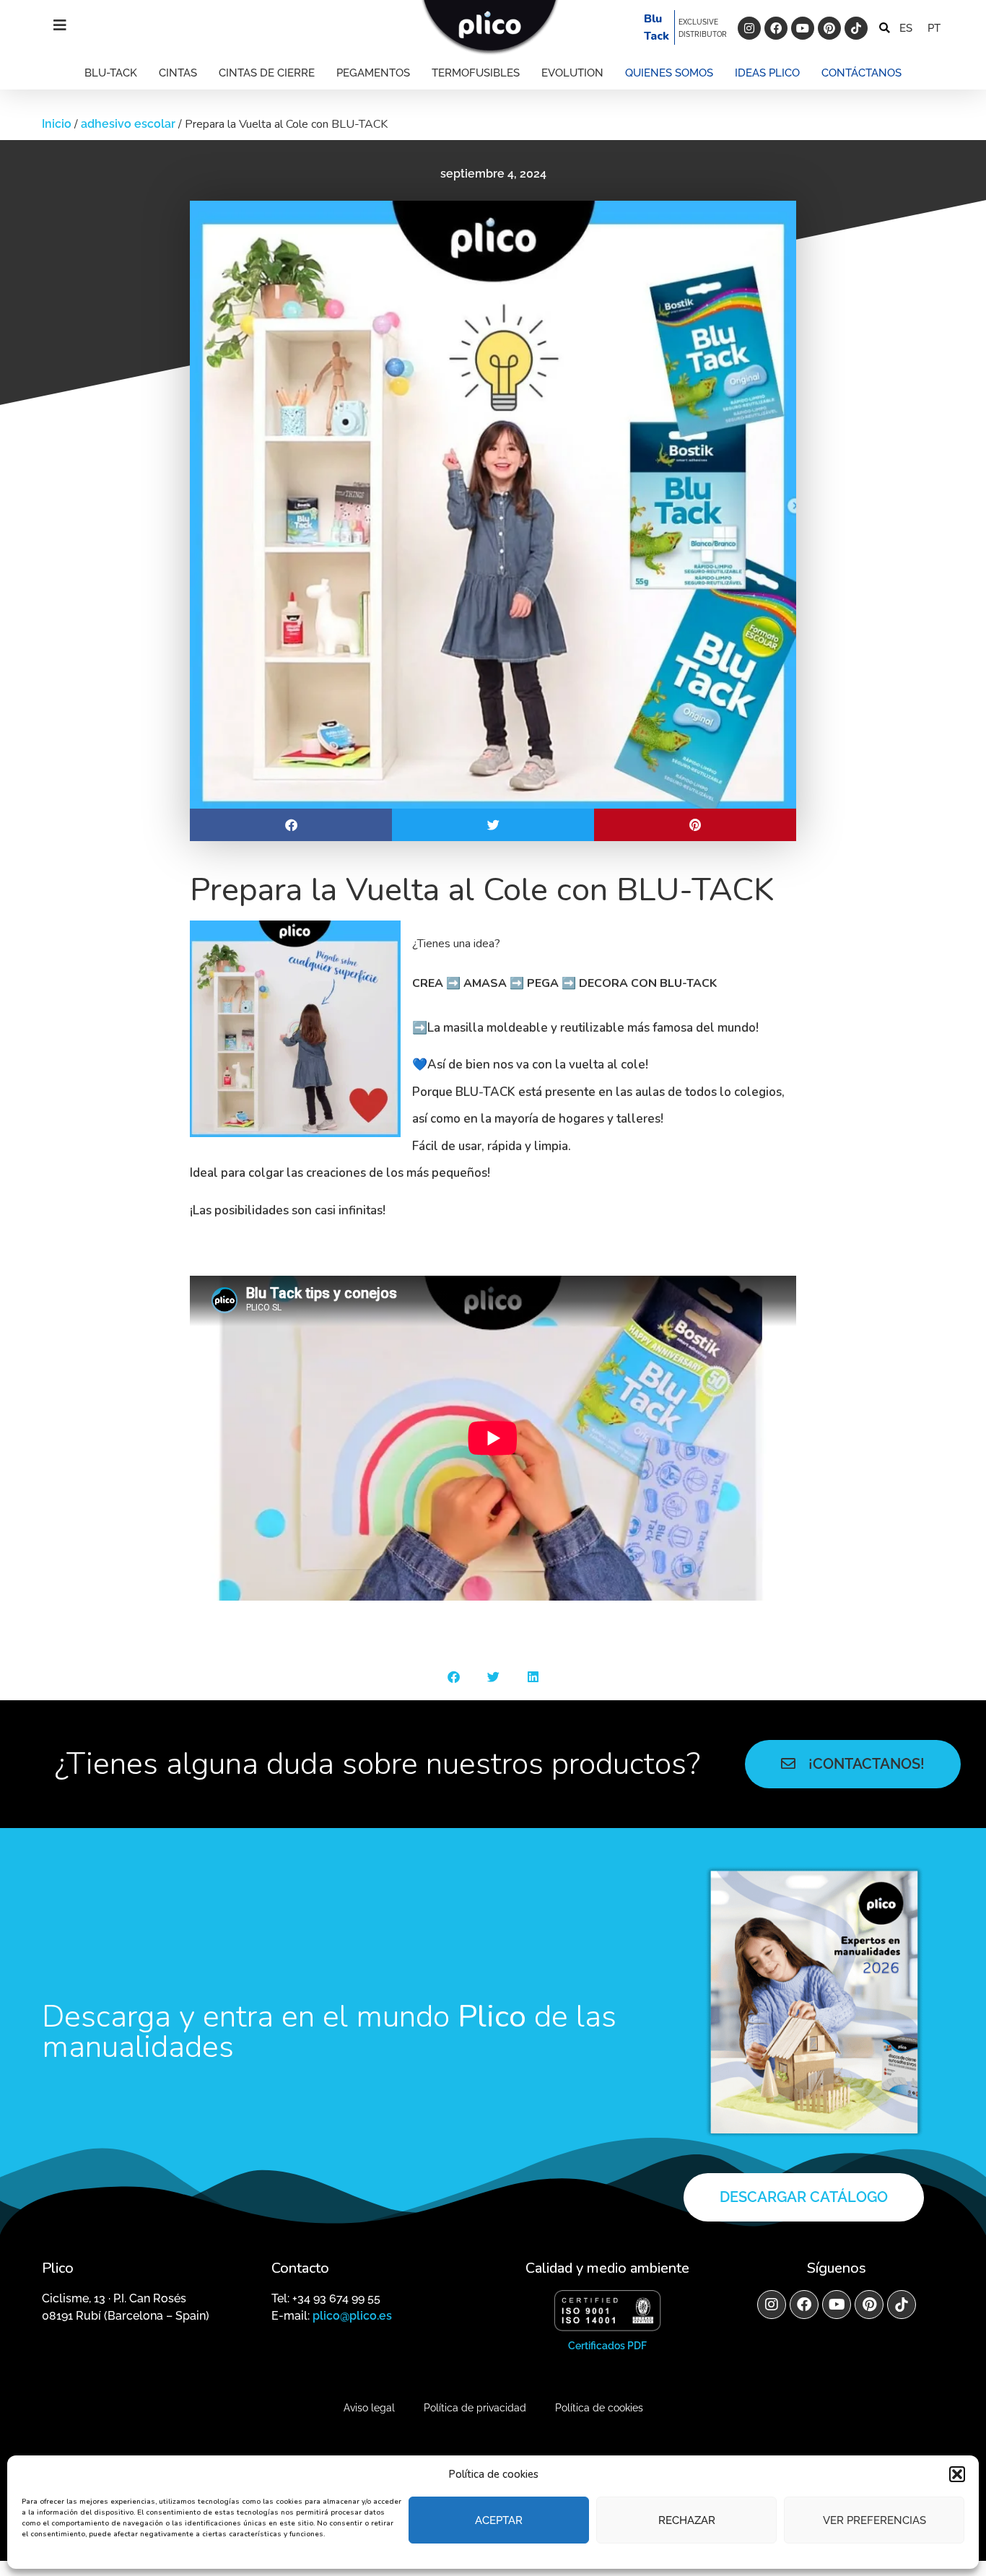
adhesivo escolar (128, 124)
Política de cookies (599, 2408)
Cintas (178, 73)
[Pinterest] (829, 28)
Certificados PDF (607, 2346)
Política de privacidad (475, 2408)
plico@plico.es (352, 2316)
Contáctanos (861, 73)
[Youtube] (803, 28)
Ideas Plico (767, 73)
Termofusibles (476, 73)
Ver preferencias (874, 2520)
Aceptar (499, 2520)
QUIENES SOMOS (669, 73)
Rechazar (687, 2520)
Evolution (572, 73)
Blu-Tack (111, 73)
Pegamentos (373, 73)
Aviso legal (369, 2408)
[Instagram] (749, 28)
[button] (957, 2474)
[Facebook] (776, 28)
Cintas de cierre (267, 73)
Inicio (57, 124)
